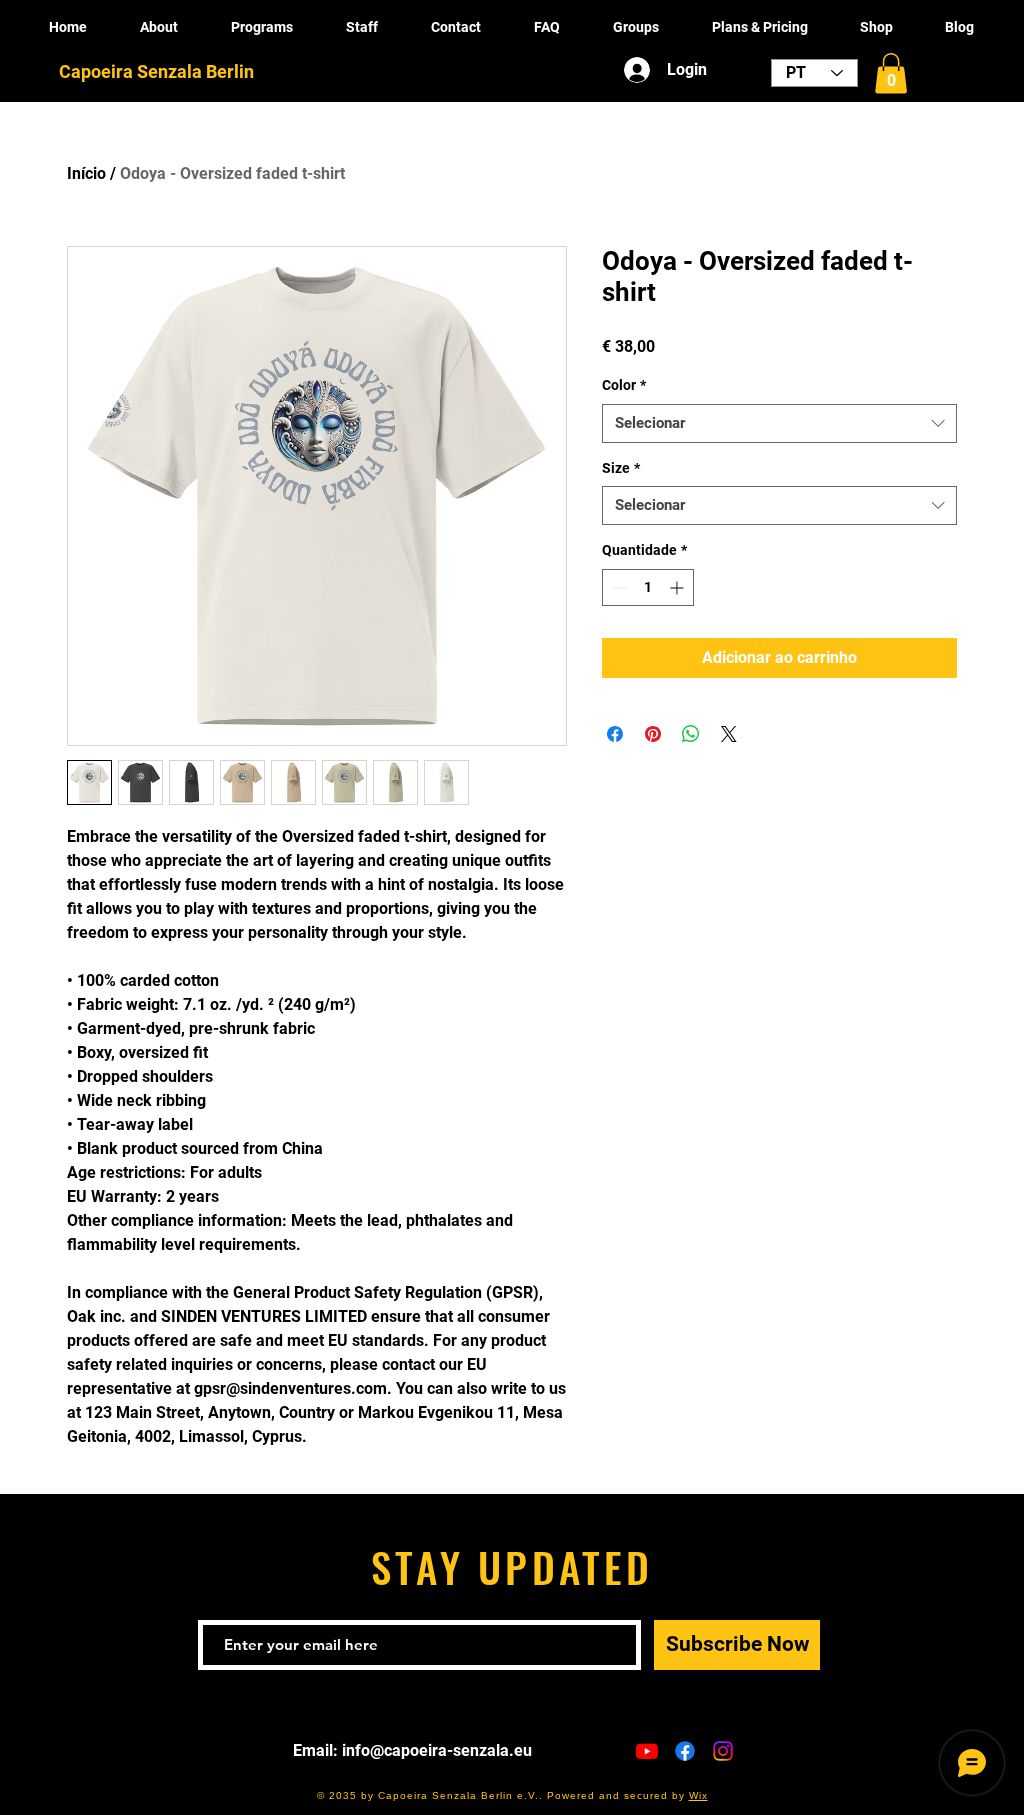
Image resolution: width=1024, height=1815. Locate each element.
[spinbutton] (648, 587)
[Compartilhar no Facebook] (615, 734)
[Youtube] (647, 1751)
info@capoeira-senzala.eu (437, 1750)
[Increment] (678, 587)
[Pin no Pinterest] (653, 734)
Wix (698, 1795)
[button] (891, 73)
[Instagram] (723, 1751)
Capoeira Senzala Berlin (156, 71)
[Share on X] (729, 734)
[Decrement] (617, 587)
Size (621, 468)
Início (86, 173)
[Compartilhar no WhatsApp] (691, 734)
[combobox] (779, 423)
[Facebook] (685, 1751)
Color (624, 385)
